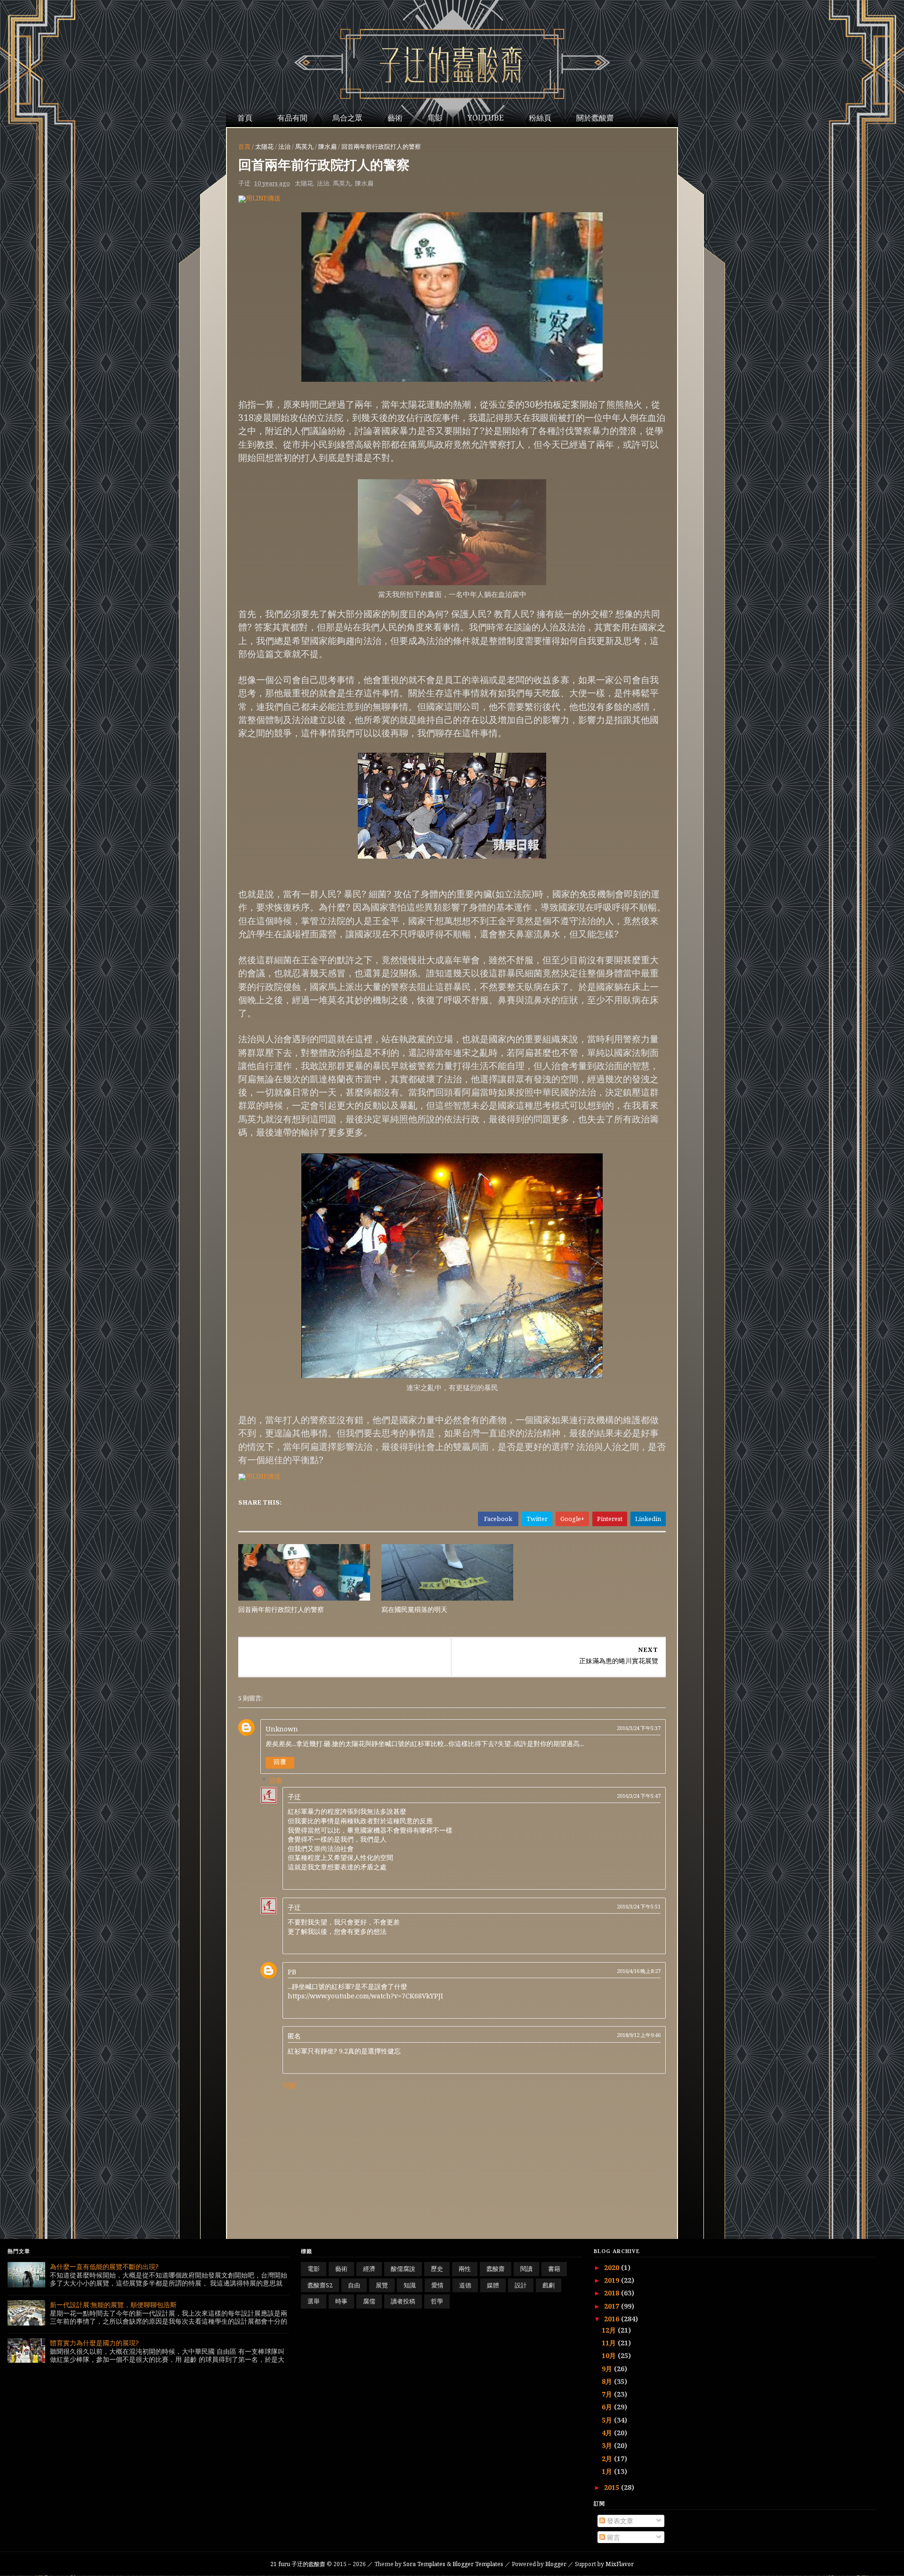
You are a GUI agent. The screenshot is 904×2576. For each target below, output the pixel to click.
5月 (608, 2420)
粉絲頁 (540, 118)
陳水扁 (327, 146)
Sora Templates (424, 2564)
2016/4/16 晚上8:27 (639, 1971)
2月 (608, 2459)
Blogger (556, 2564)
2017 (613, 2306)
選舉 (314, 2301)
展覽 (382, 2285)
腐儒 (369, 2301)
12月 (610, 2330)
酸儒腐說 (403, 2269)
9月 (608, 2369)
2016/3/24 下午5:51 (639, 1906)
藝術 (395, 118)
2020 (613, 2267)
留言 (613, 2537)
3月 (608, 2445)
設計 (521, 2285)
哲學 (437, 2301)
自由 (354, 2285)
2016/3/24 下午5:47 (639, 1796)
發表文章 (619, 2521)
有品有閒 (292, 118)
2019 (613, 2280)
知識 (410, 2285)
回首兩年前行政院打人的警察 (281, 1609)
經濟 (369, 2269)
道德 (465, 2285)
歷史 (437, 2269)
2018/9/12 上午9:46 (639, 2035)
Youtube (486, 118)
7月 (608, 2394)
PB (292, 1972)
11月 (610, 2343)
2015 (613, 2487)
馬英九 (304, 146)
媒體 (493, 2285)
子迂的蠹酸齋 (299, 2564)
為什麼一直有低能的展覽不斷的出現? (104, 2266)
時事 (341, 2301)
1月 (608, 2471)
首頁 (245, 118)
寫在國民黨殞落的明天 (414, 1609)
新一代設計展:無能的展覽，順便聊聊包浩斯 (113, 2305)
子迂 (294, 1797)
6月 (608, 2407)
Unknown (282, 1729)
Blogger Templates (478, 2564)
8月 (608, 2381)
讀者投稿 (403, 2301)
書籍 (554, 2269)
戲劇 (549, 2285)
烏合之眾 (347, 118)
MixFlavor (620, 2564)
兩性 (465, 2269)
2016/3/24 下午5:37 (639, 1728)
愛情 (437, 2285)
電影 (435, 118)
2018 (613, 2293)
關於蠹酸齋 (595, 118)
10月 (610, 2355)
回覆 (280, 1762)
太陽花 (264, 146)
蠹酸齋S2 (320, 2285)
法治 (284, 146)
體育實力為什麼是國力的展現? (94, 2343)
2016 (613, 2319)
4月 (608, 2433)
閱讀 (526, 2269)
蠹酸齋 (496, 2269)
